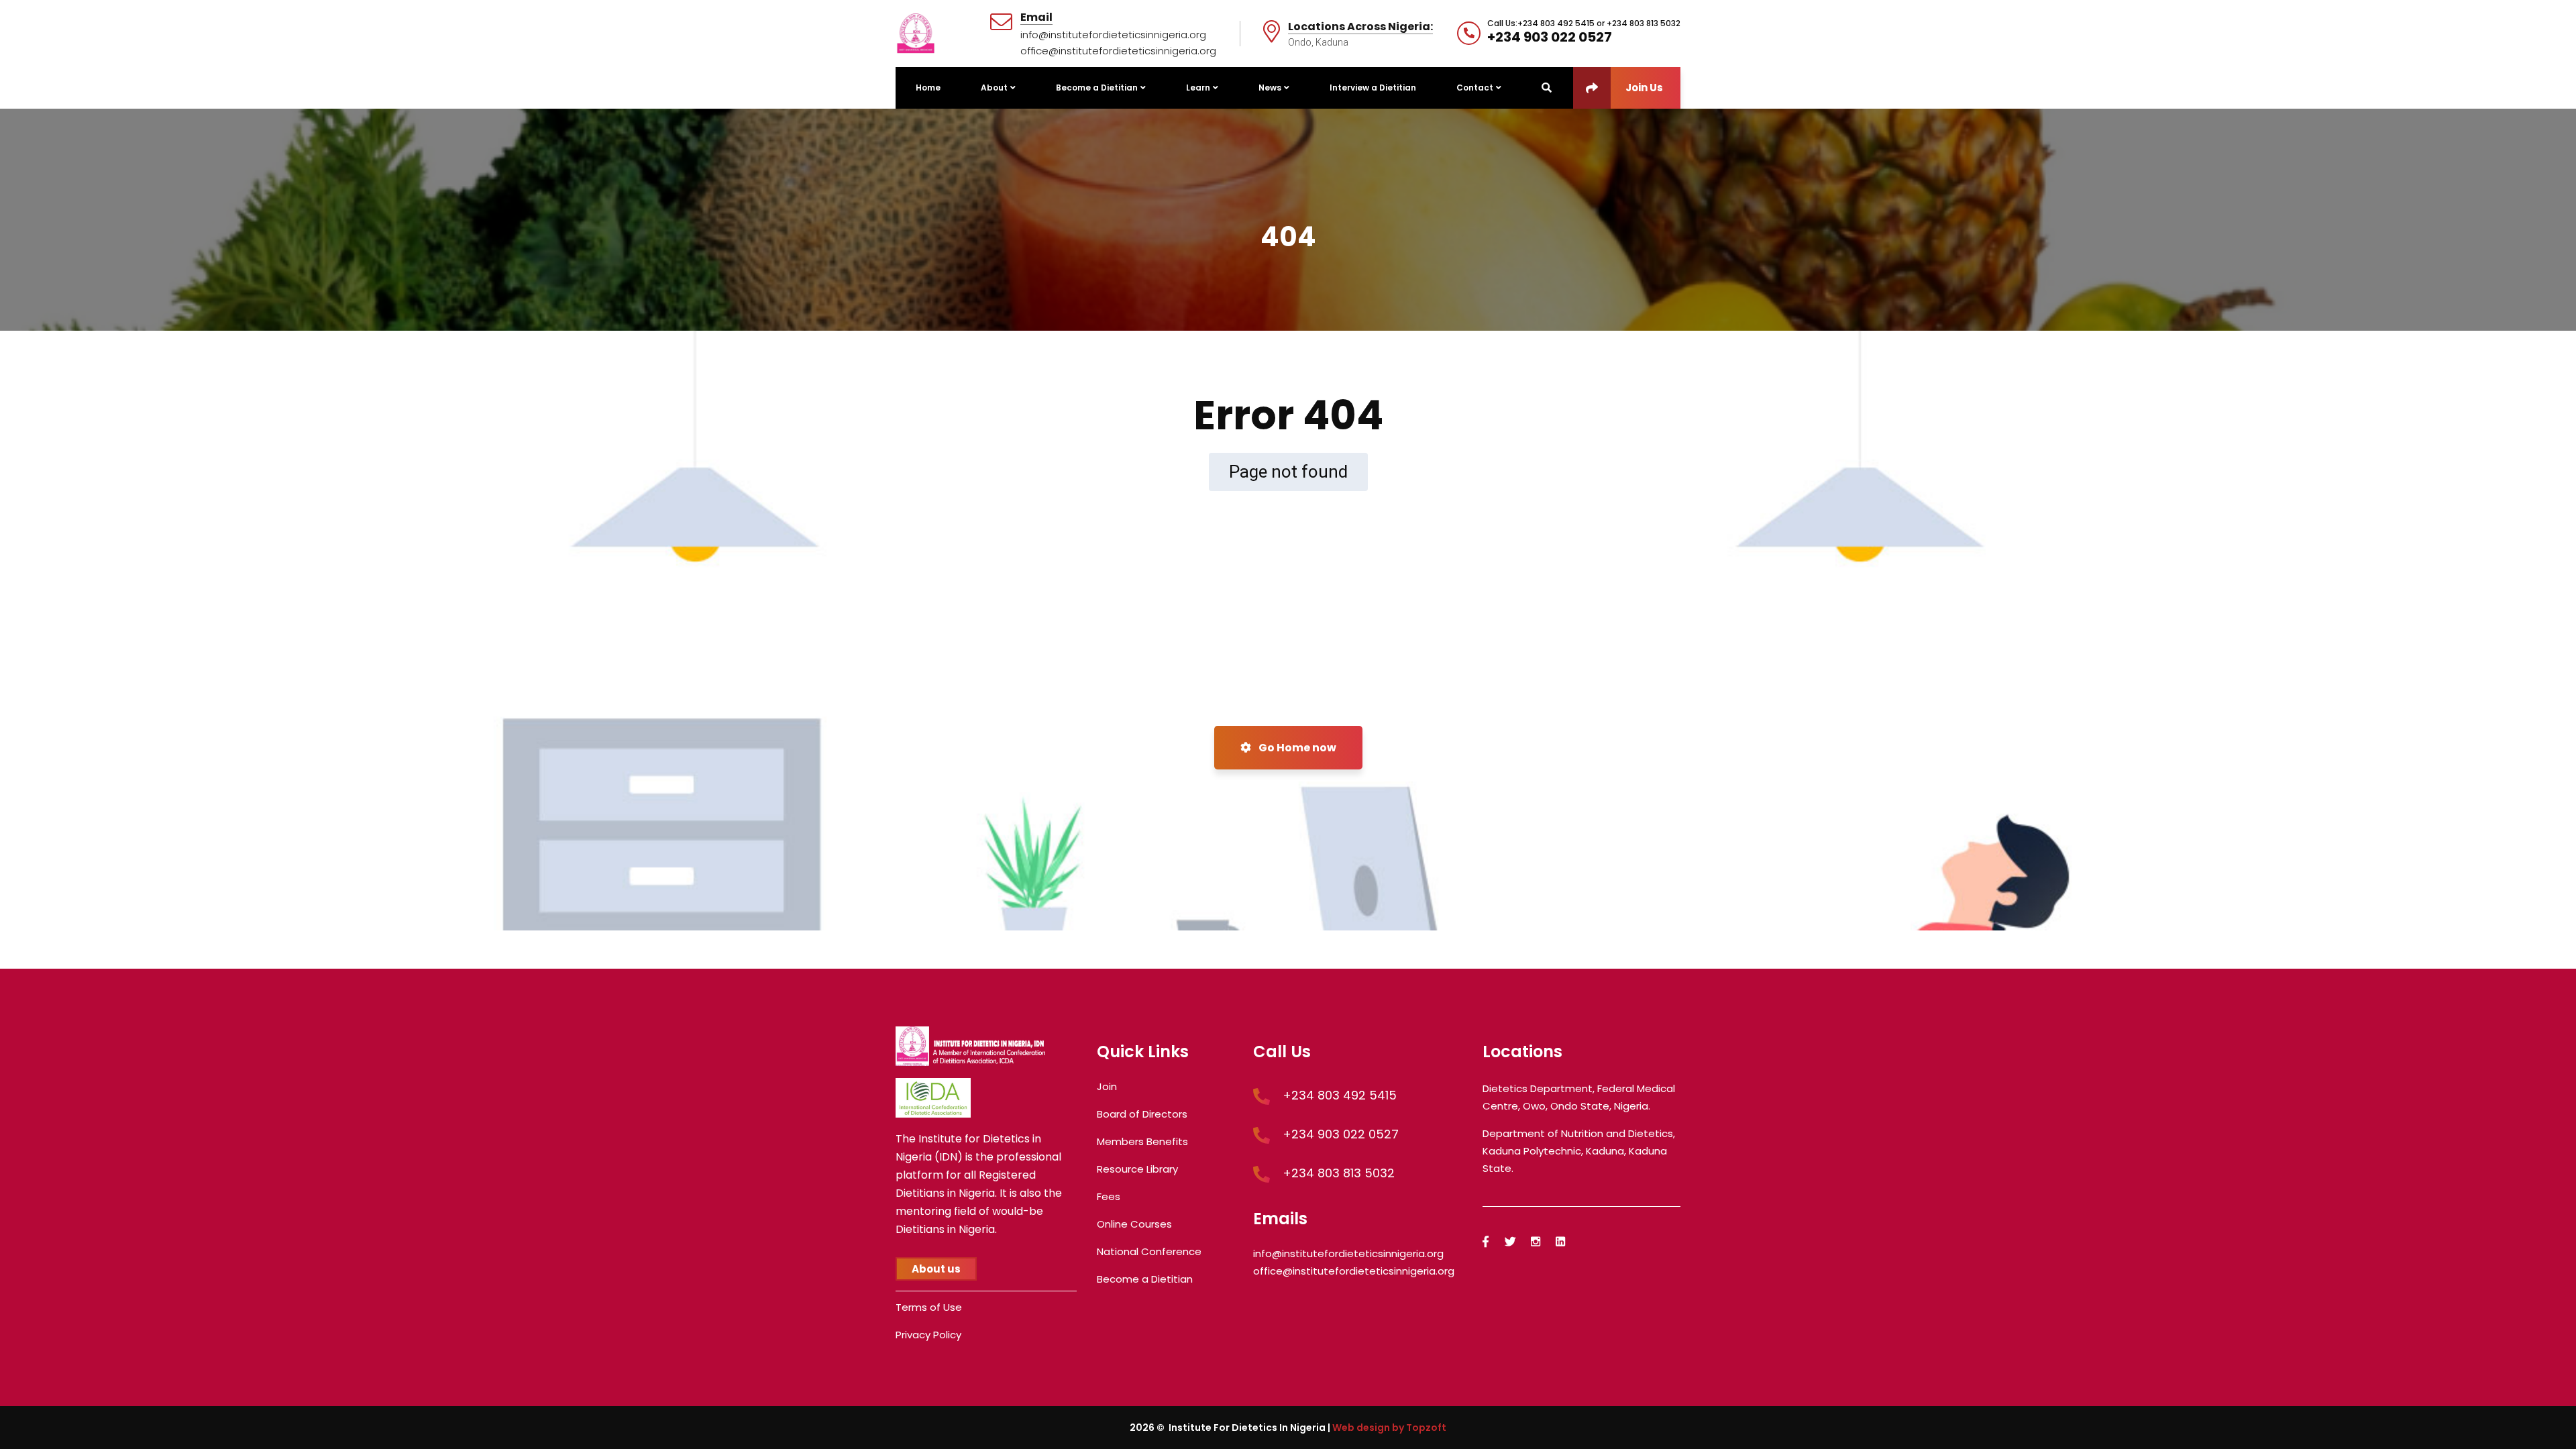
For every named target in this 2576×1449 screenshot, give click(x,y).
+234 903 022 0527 (1550, 37)
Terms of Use (929, 1307)
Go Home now (1296, 748)
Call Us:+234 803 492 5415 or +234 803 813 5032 (1584, 23)
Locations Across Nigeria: (1360, 27)
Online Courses (1134, 1224)
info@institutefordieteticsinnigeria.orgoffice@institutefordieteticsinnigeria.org (1118, 43)
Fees (1109, 1196)
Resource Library (1137, 1169)
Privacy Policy (928, 1335)
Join (1107, 1086)
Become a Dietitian (1145, 1279)
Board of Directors (1142, 1114)
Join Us (1644, 88)
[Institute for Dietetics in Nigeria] (916, 33)
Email (1036, 18)
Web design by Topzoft (1389, 1428)
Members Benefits (1142, 1141)
